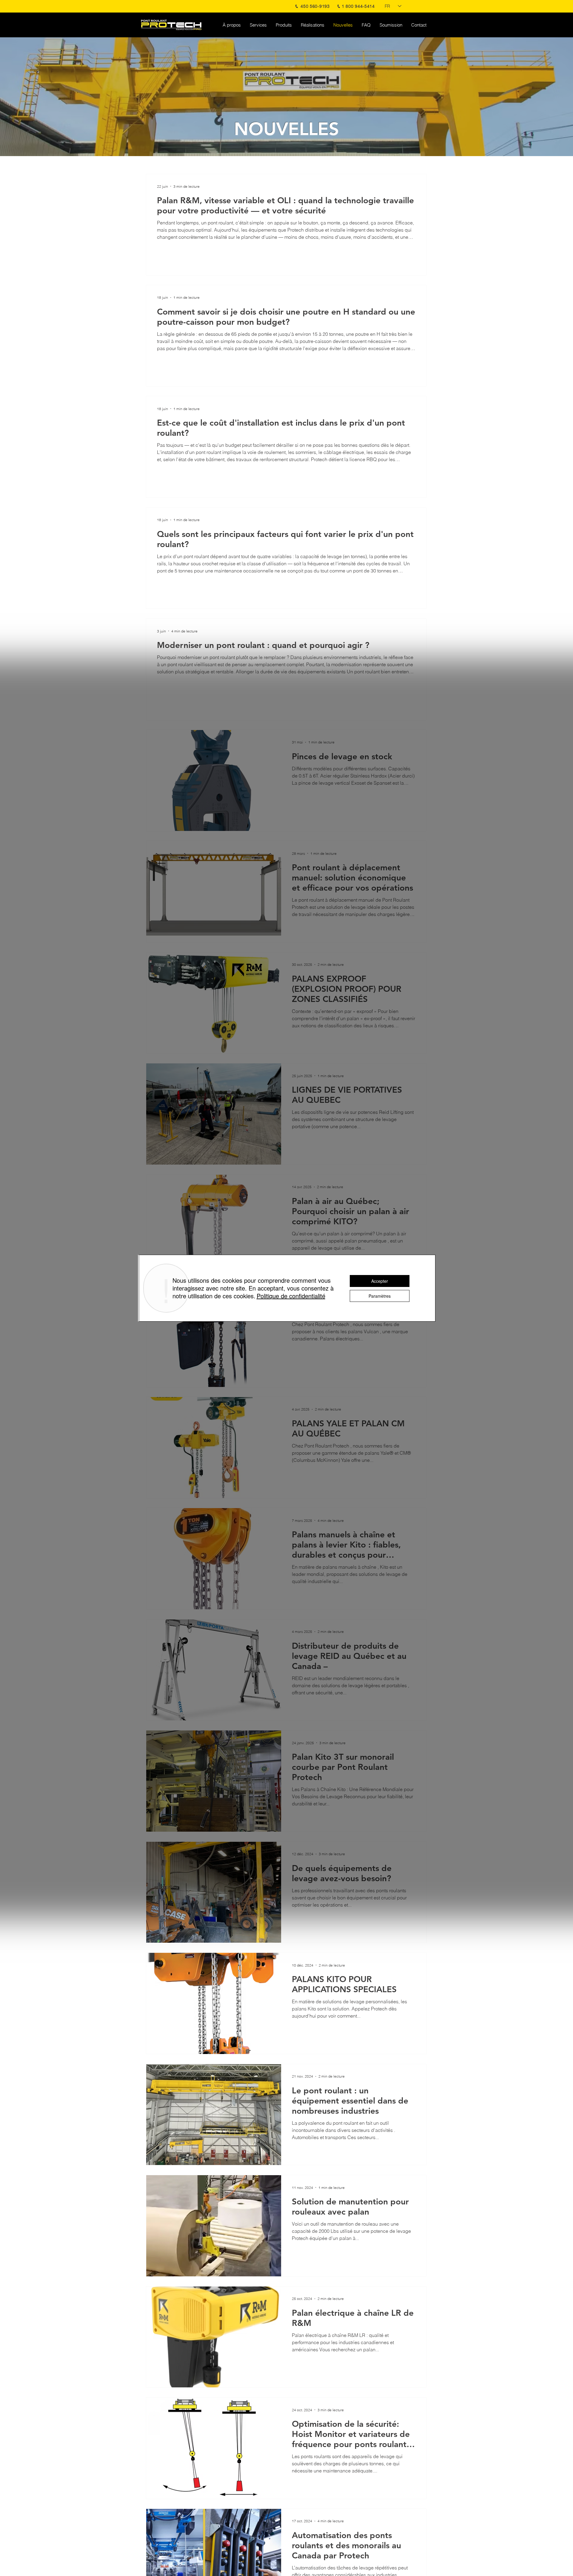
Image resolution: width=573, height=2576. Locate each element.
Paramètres (380, 1296)
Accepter (380, 1281)
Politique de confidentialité (291, 1296)
